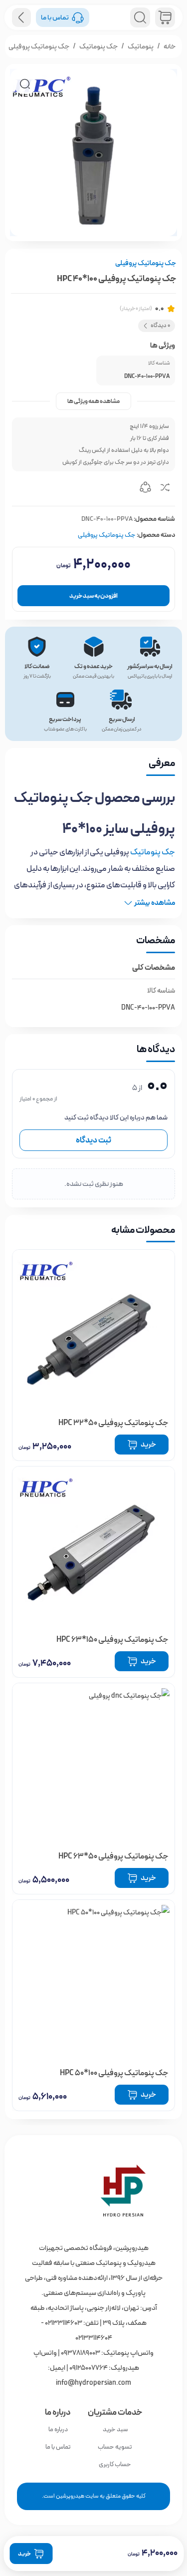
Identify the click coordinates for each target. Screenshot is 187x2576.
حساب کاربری (115, 2464)
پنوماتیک (141, 46)
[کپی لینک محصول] (145, 489)
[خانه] (93, 2191)
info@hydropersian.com (93, 2383)
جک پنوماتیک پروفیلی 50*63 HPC (113, 1856)
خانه (170, 46)
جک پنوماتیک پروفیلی (39, 46)
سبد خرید (115, 2429)
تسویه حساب (115, 2447)
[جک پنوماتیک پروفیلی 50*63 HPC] (93, 1764)
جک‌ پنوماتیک (153, 852)
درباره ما (58, 2429)
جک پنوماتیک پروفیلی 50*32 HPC (113, 1423)
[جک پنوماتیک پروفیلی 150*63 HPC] (93, 1548)
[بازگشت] (21, 17)
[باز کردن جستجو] (140, 17)
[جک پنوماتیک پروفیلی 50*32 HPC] (93, 1331)
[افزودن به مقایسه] (165, 489)
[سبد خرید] (165, 17)
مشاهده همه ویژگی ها (93, 401)
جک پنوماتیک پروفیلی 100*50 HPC (114, 2073)
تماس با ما (58, 2447)
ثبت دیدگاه (93, 1140)
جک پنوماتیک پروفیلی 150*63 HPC (112, 1640)
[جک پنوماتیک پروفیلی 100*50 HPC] (93, 1981)
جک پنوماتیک (98, 46)
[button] (25, 84)
